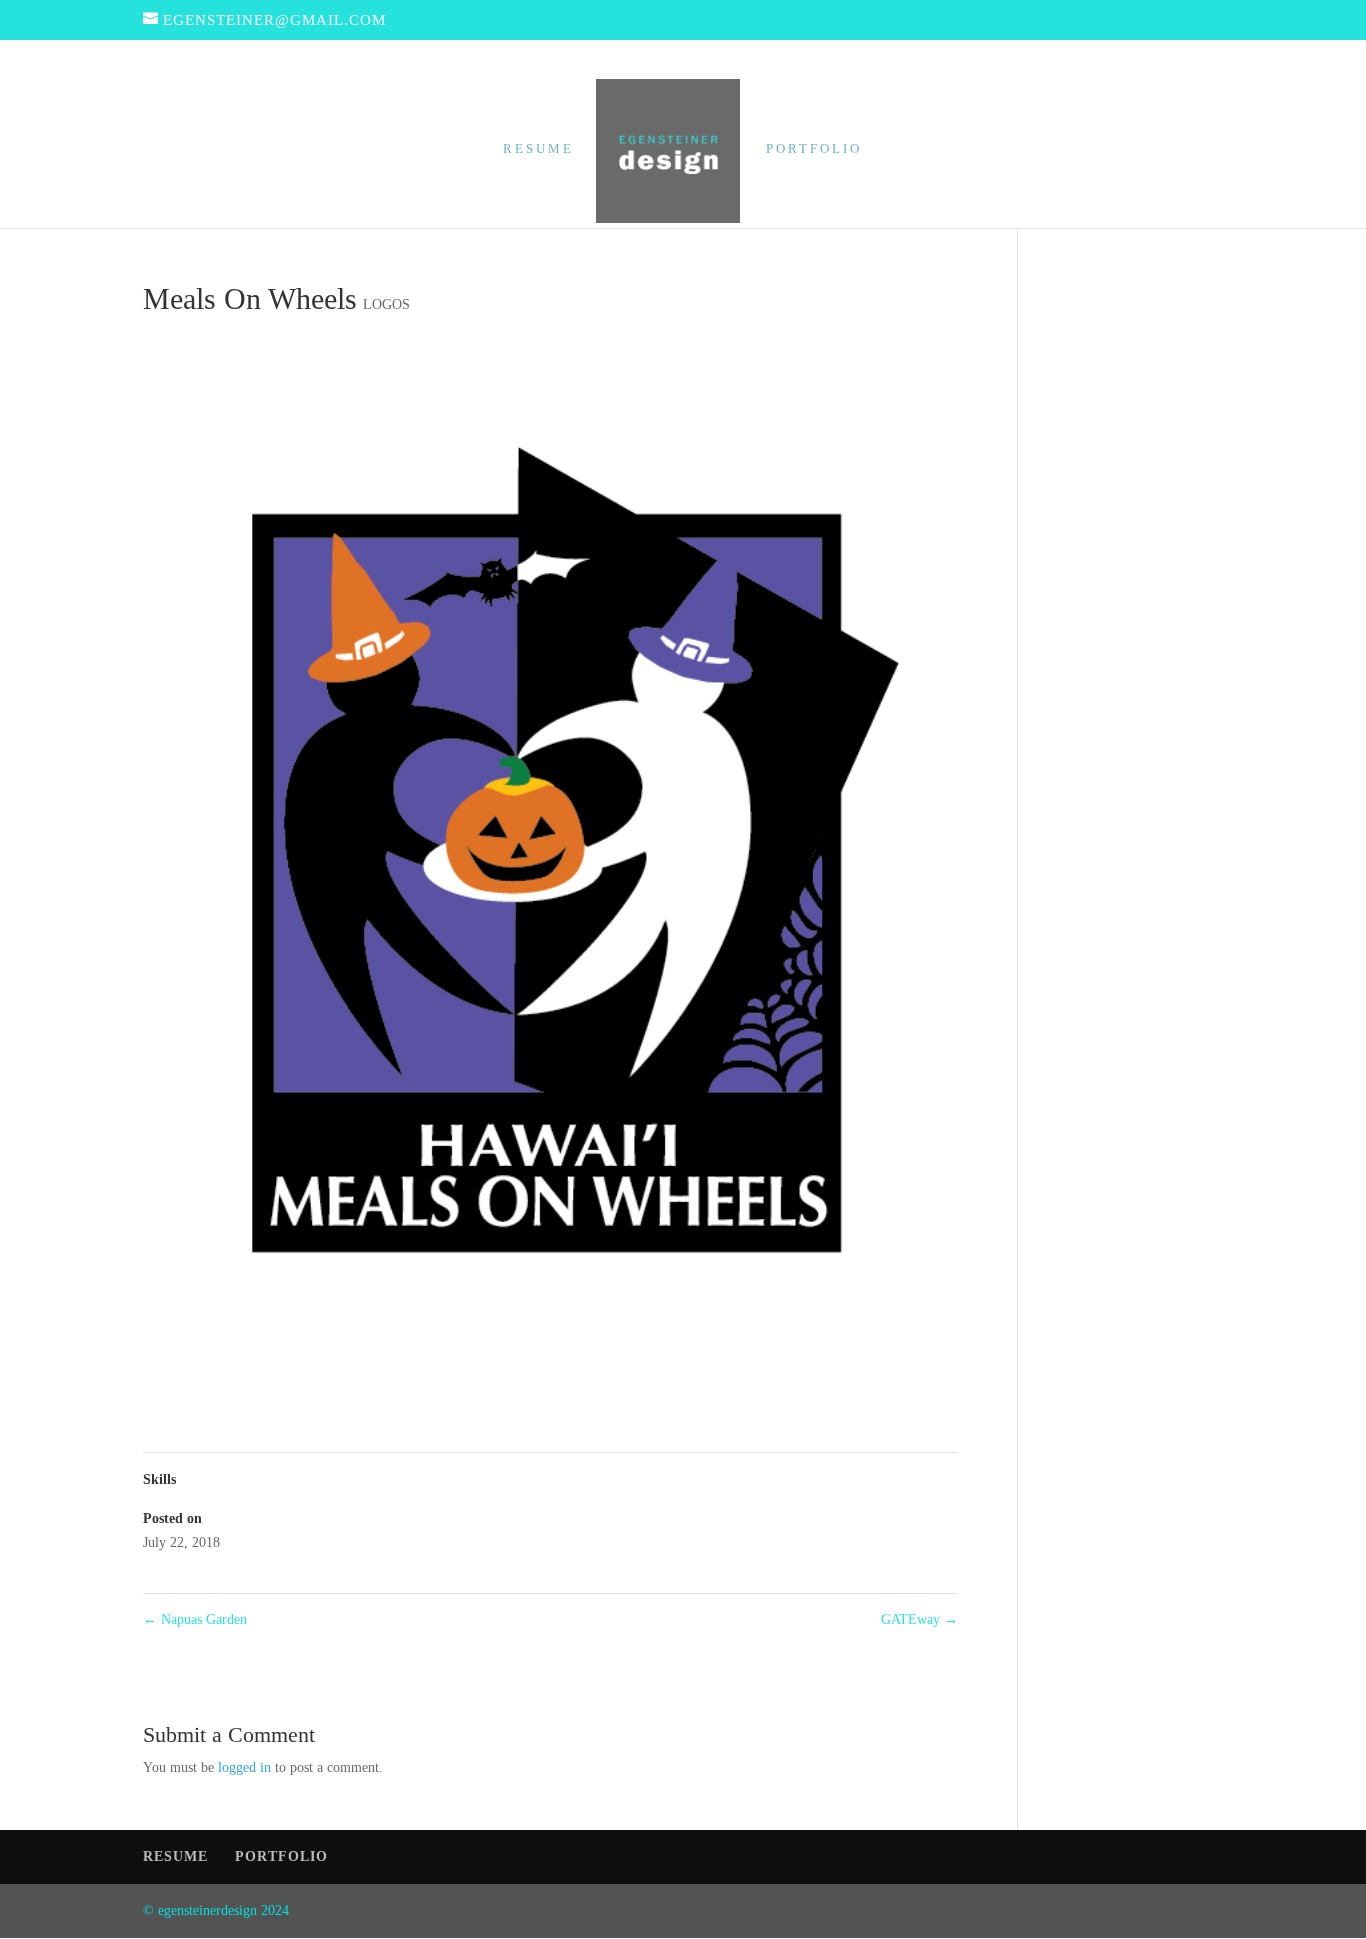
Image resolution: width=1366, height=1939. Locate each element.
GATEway (919, 1619)
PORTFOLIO (814, 149)
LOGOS (386, 304)
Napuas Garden (195, 1619)
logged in (244, 1767)
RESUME (538, 149)
